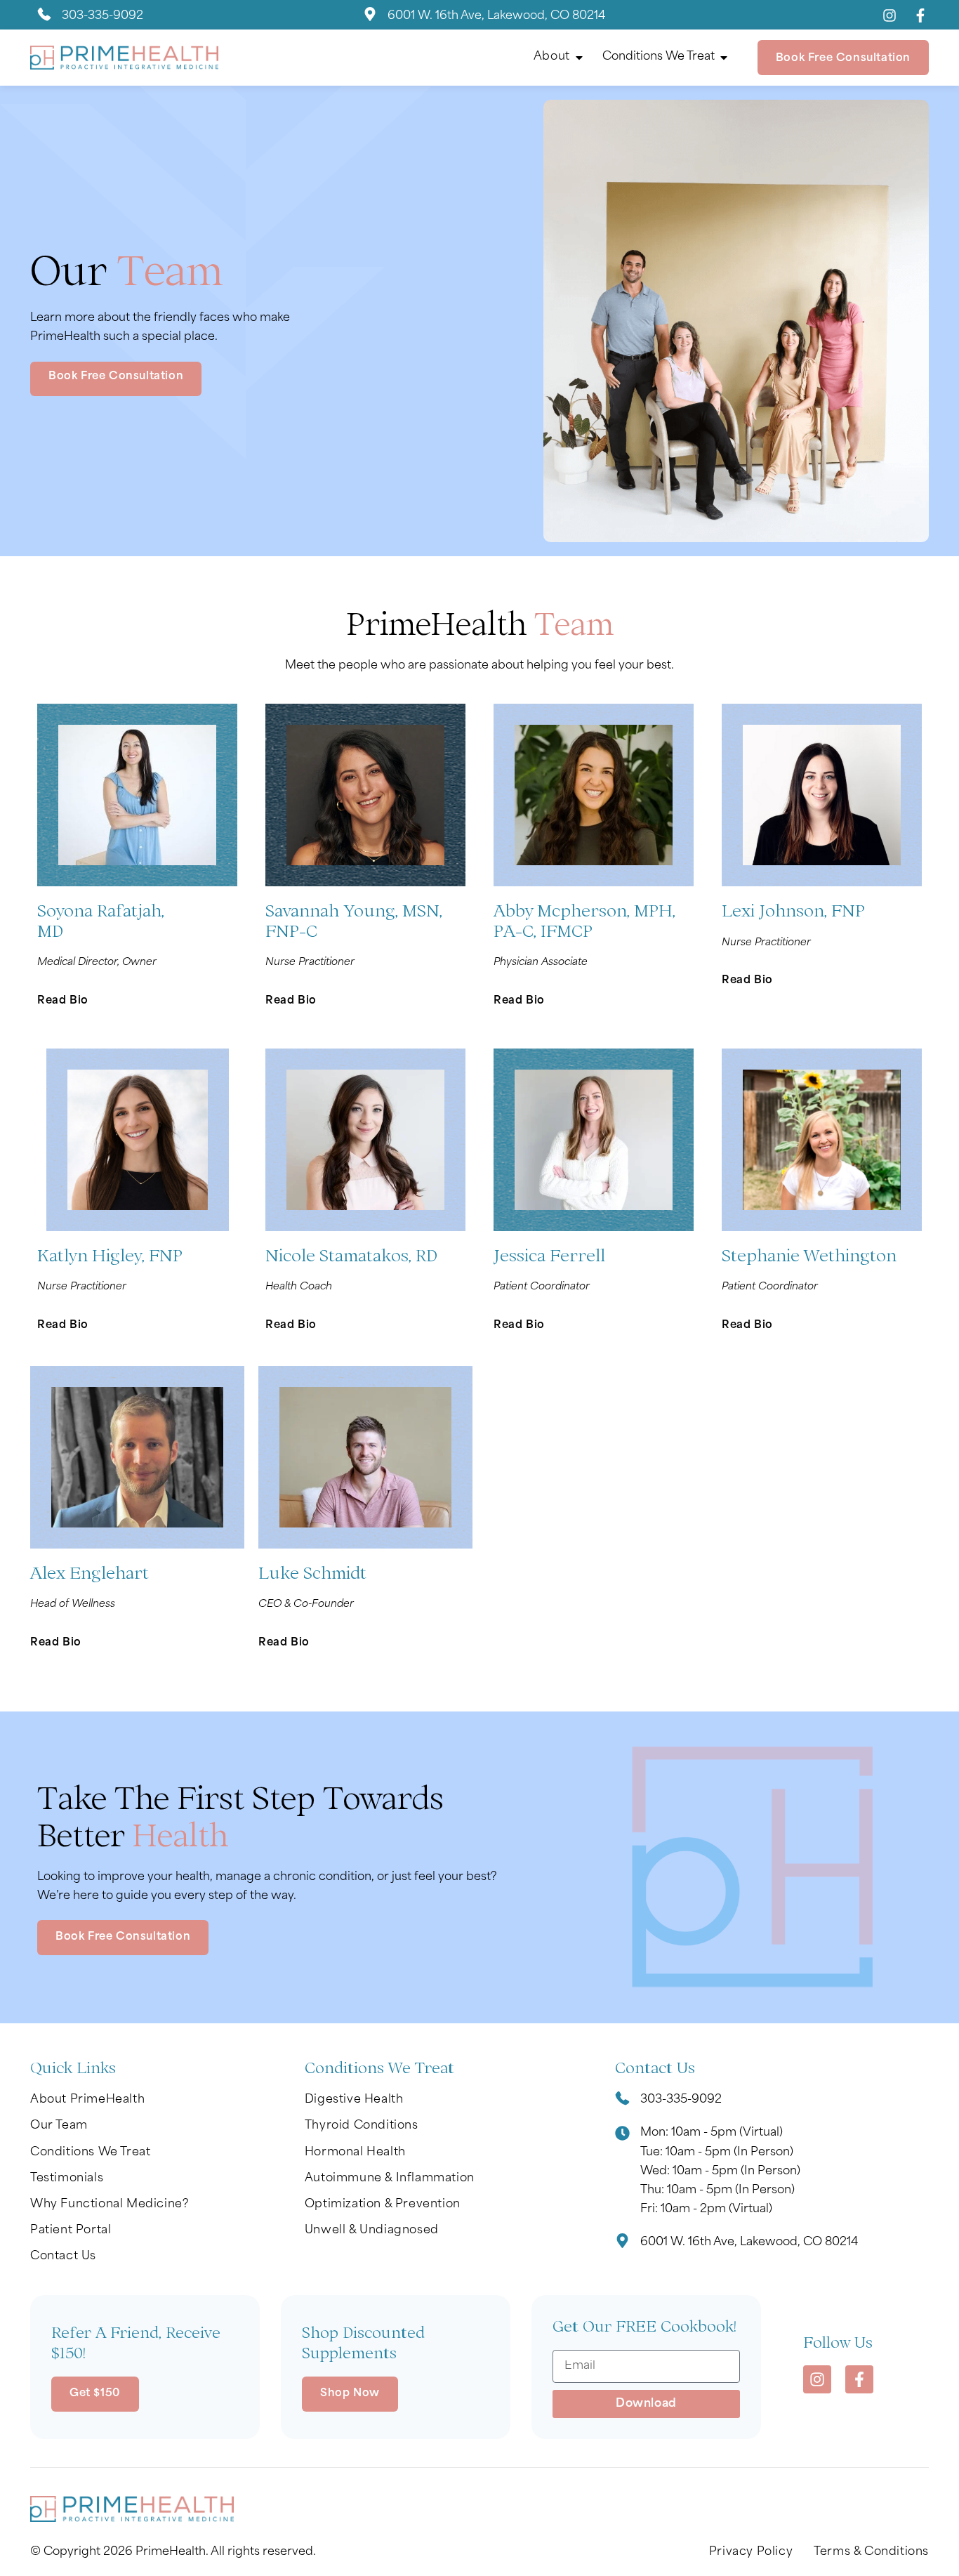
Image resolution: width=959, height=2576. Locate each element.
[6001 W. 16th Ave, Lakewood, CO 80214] (370, 17)
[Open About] (579, 58)
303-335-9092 (102, 16)
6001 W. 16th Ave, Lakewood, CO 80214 (496, 16)
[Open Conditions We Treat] (724, 58)
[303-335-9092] (44, 17)
